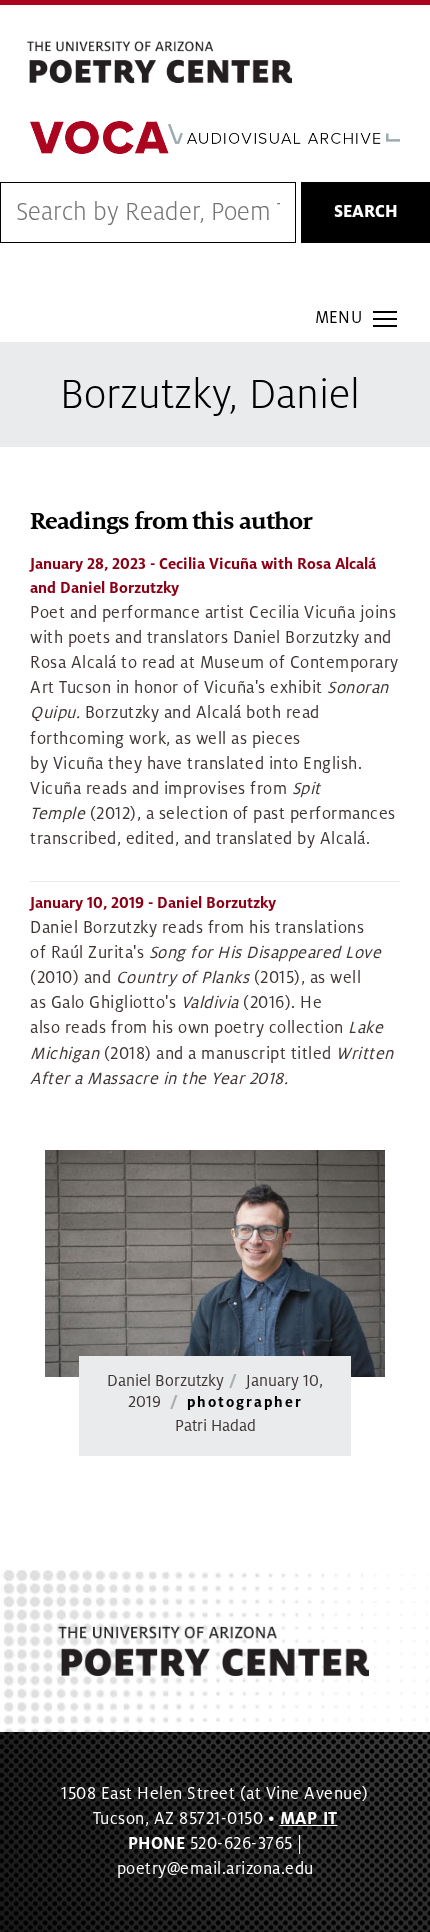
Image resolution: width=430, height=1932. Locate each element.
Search (366, 212)
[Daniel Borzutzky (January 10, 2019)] (215, 1263)
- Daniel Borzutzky (153, 903)
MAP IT (309, 1819)
